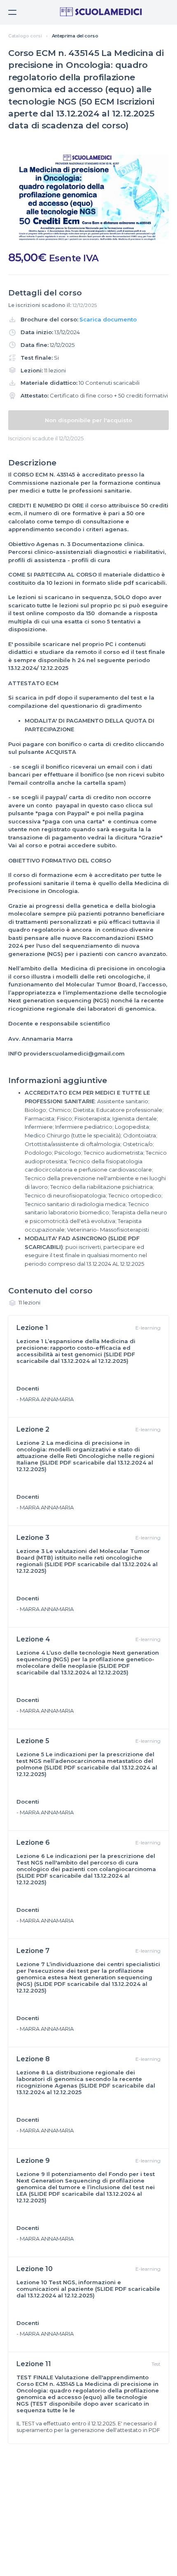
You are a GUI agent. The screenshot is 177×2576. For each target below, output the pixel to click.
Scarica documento (108, 319)
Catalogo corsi (25, 36)
